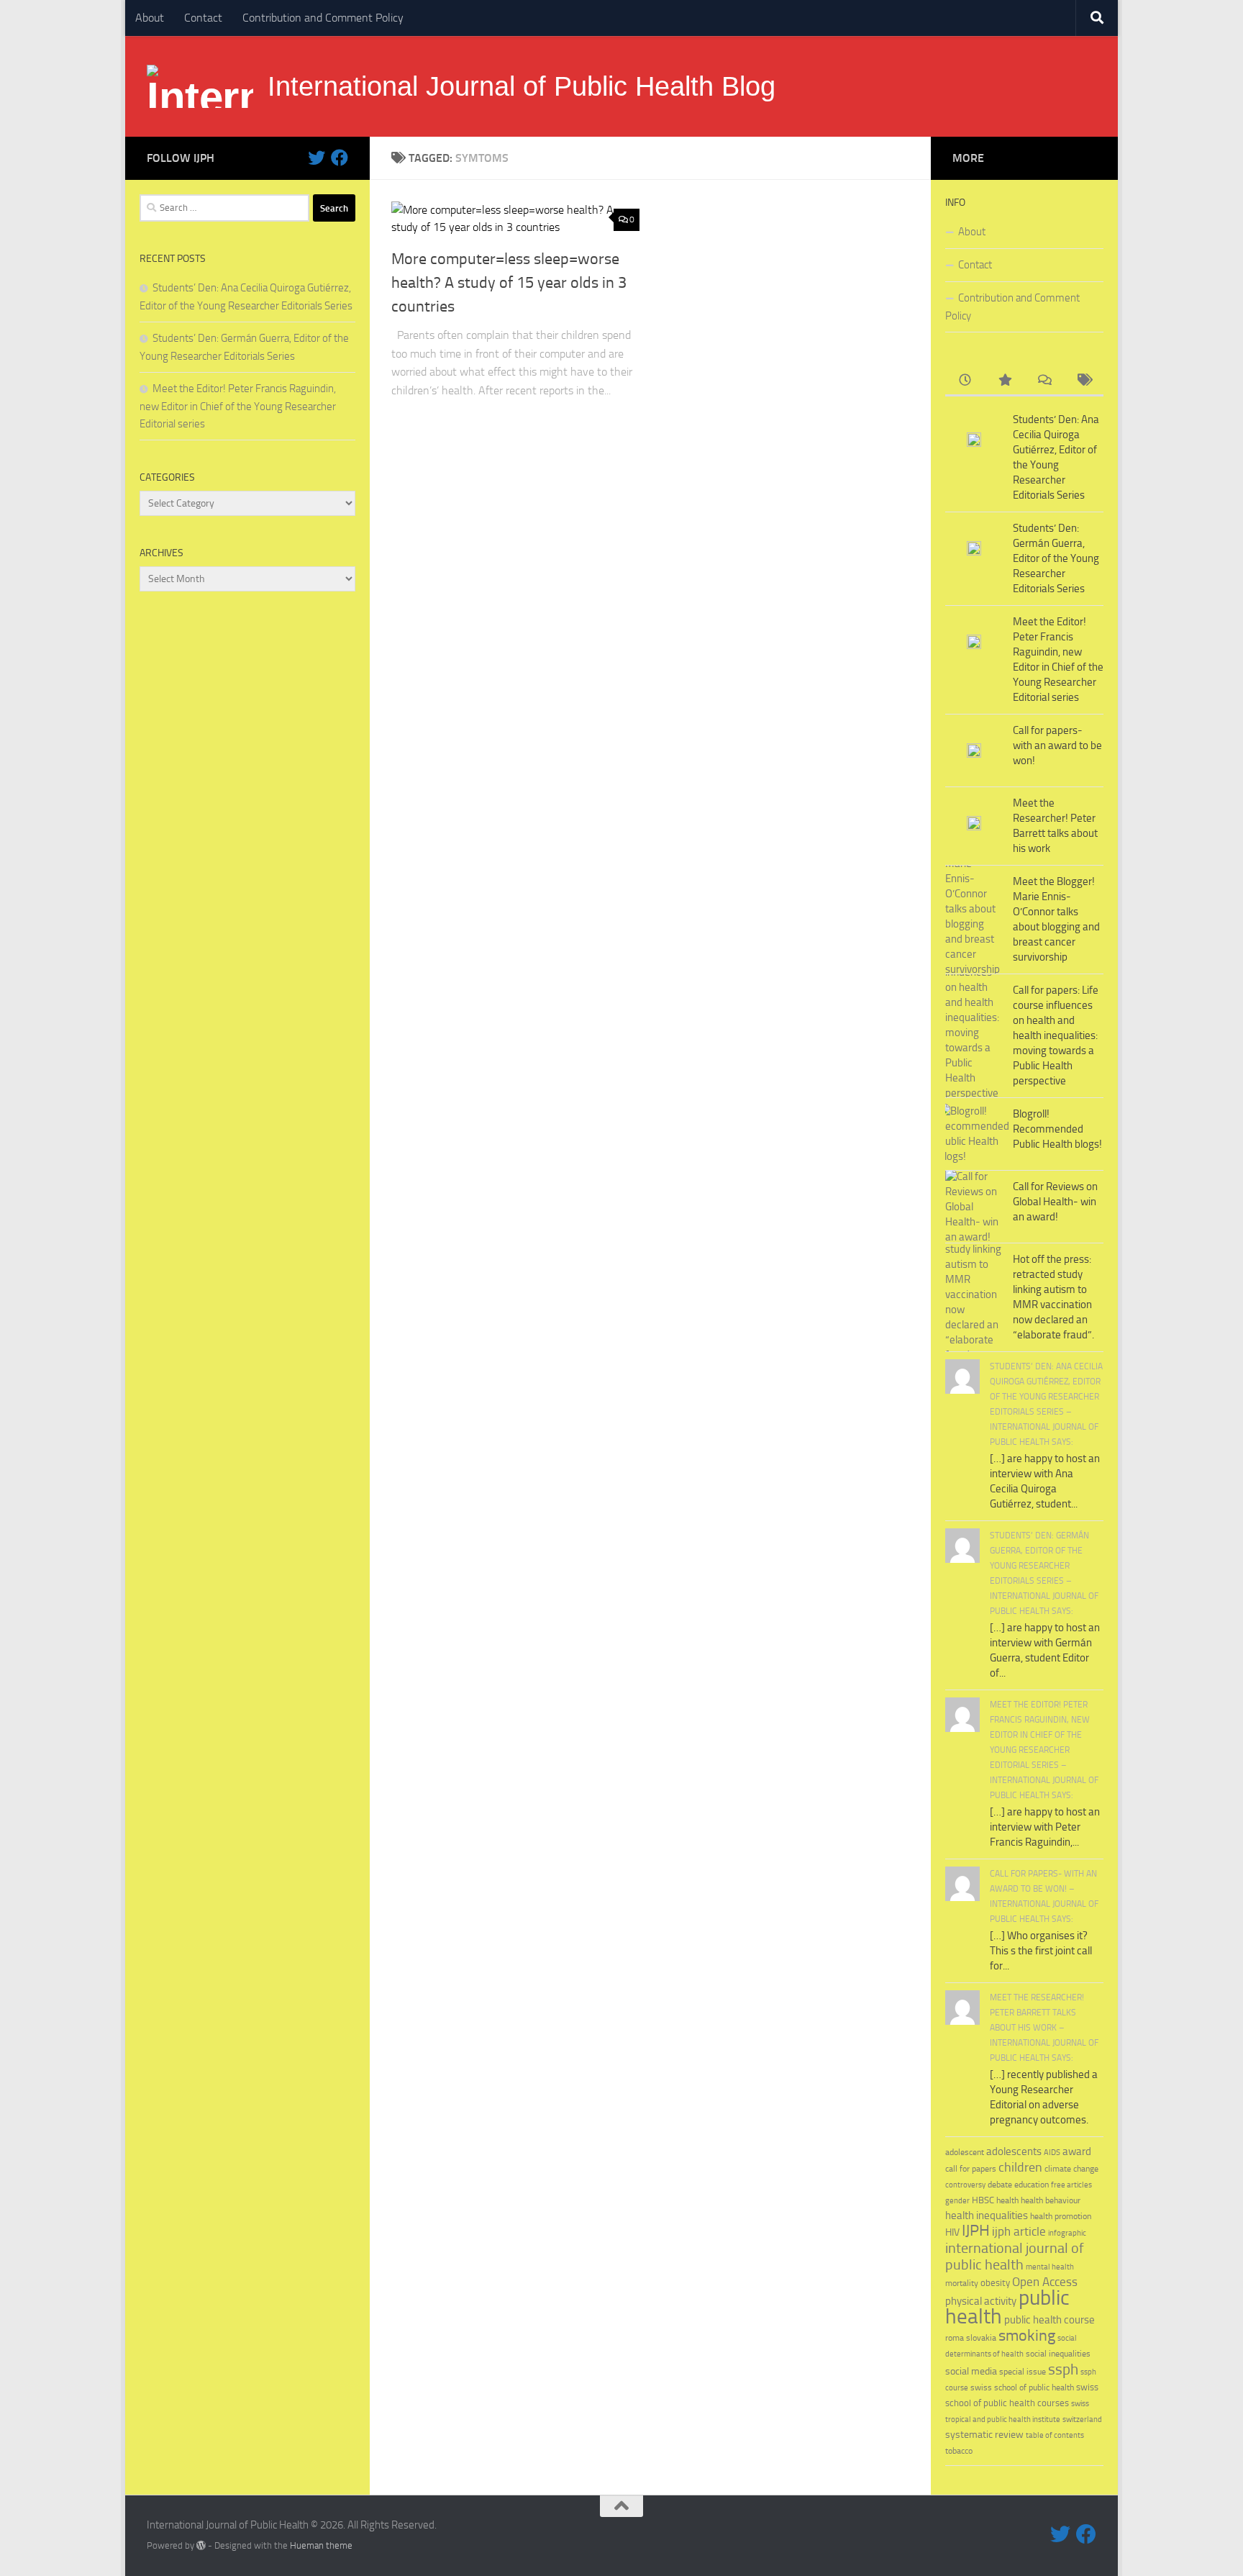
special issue (1023, 2372)
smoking (1027, 2335)
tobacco (959, 2450)
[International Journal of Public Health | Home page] (200, 86)
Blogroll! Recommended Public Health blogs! (1057, 1129)
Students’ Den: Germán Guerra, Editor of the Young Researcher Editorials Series (1056, 558)
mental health (1050, 2267)
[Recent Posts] (965, 381)
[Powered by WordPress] (201, 2545)
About (150, 18)
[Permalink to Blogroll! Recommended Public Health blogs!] (974, 1134)
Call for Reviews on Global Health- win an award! (1055, 1202)
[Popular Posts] (1005, 381)
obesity (995, 2283)
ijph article (1019, 2232)
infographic (1067, 2233)
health (1007, 2200)
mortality (962, 2283)
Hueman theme (321, 2545)
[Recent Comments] (1044, 381)
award (1077, 2151)
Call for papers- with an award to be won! (1057, 745)
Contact (203, 18)
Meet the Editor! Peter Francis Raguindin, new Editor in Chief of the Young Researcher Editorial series (238, 406)
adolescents (1014, 2151)
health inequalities (987, 2216)
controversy (965, 2185)
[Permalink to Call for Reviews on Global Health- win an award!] (974, 1207)
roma (955, 2338)
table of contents (1055, 2435)
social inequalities (1058, 2354)
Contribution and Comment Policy (323, 18)
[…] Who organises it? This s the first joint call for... (1041, 1951)
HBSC (983, 2200)
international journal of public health (1015, 2257)
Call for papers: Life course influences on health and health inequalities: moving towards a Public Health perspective (1056, 1035)
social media (971, 2371)
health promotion (1061, 2216)
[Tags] (1084, 381)
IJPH (976, 2231)
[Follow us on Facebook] (340, 158)
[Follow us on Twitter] (317, 158)
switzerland (1082, 2419)
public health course (1050, 2320)
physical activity (981, 2301)
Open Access (1045, 2282)
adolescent (965, 2152)
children (1020, 2167)
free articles (1071, 2185)
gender (957, 2201)
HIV (952, 2232)
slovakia (981, 2337)
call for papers (971, 2168)
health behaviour (1051, 2200)
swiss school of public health (1022, 2387)
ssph (1063, 2369)
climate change (1071, 2169)
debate (1000, 2185)
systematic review (984, 2435)
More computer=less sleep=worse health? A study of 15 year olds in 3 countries (509, 283)
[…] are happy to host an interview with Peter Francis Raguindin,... (1045, 1827)
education (1032, 2184)
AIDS (1052, 2153)
